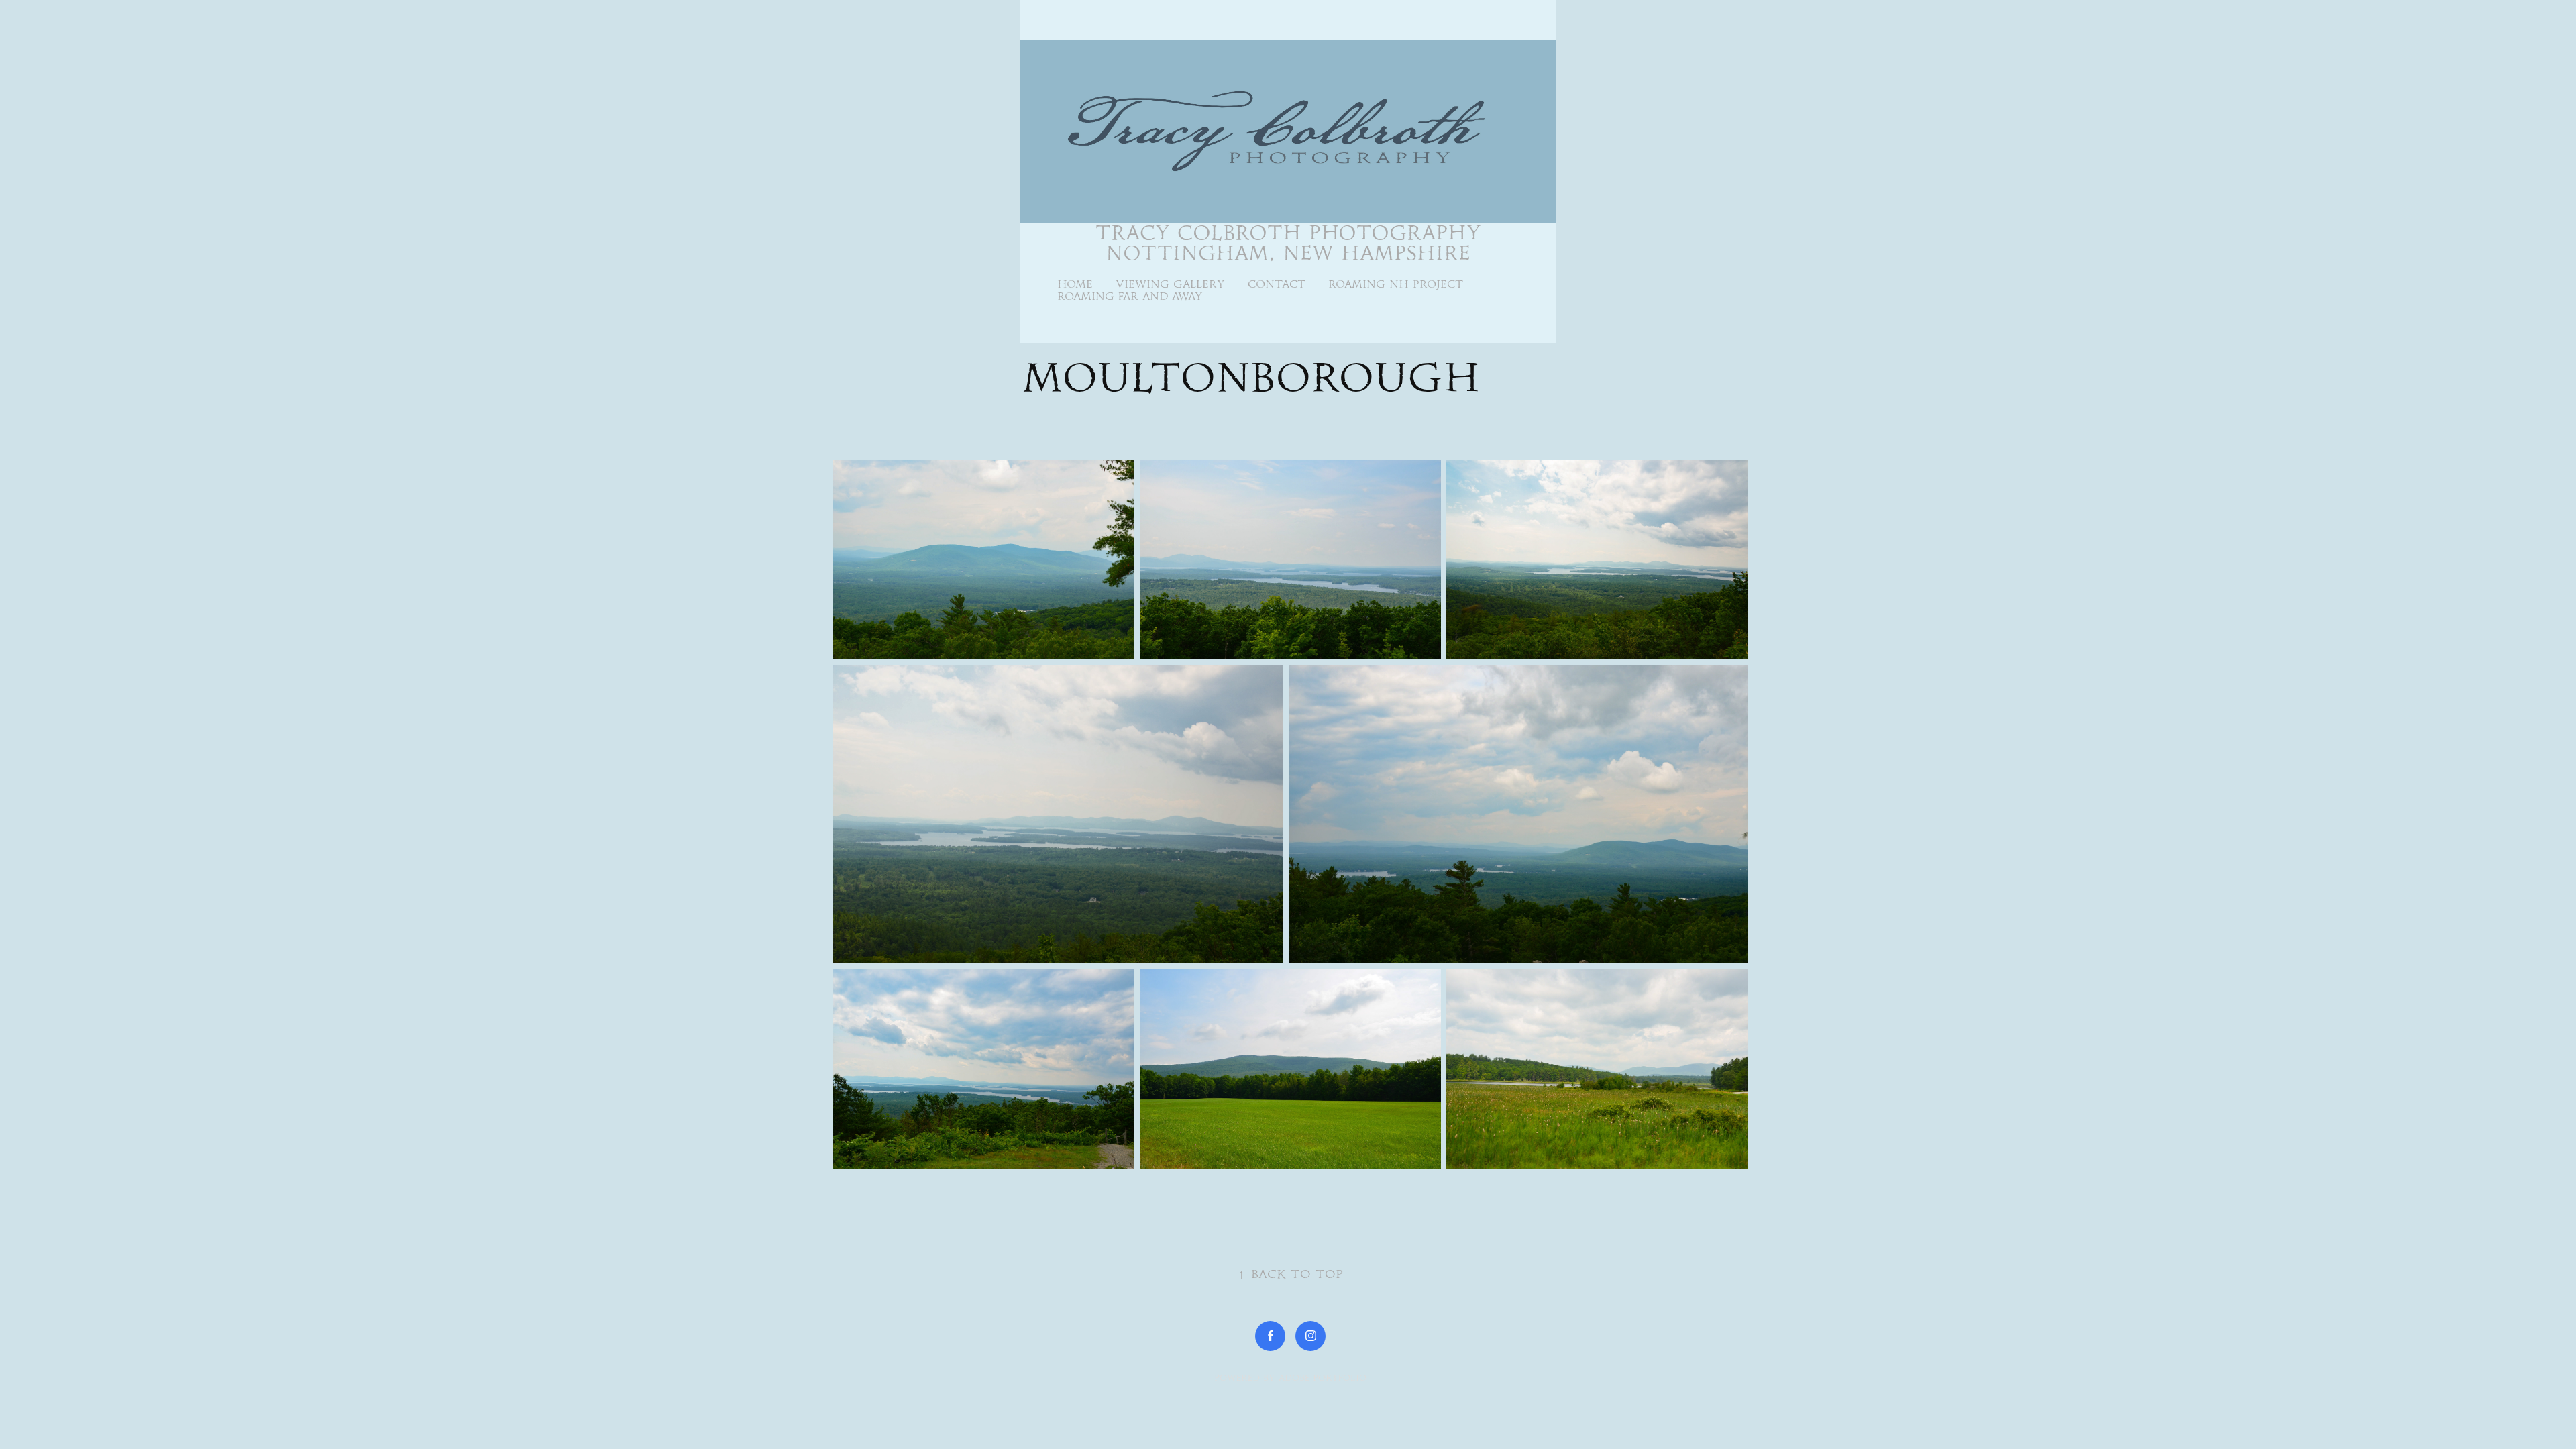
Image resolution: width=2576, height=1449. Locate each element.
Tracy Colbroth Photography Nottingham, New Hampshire (1292, 243)
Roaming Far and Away (1130, 296)
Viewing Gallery (1170, 284)
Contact (1277, 284)
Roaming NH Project (1396, 284)
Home (1075, 284)
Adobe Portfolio (1323, 1378)
